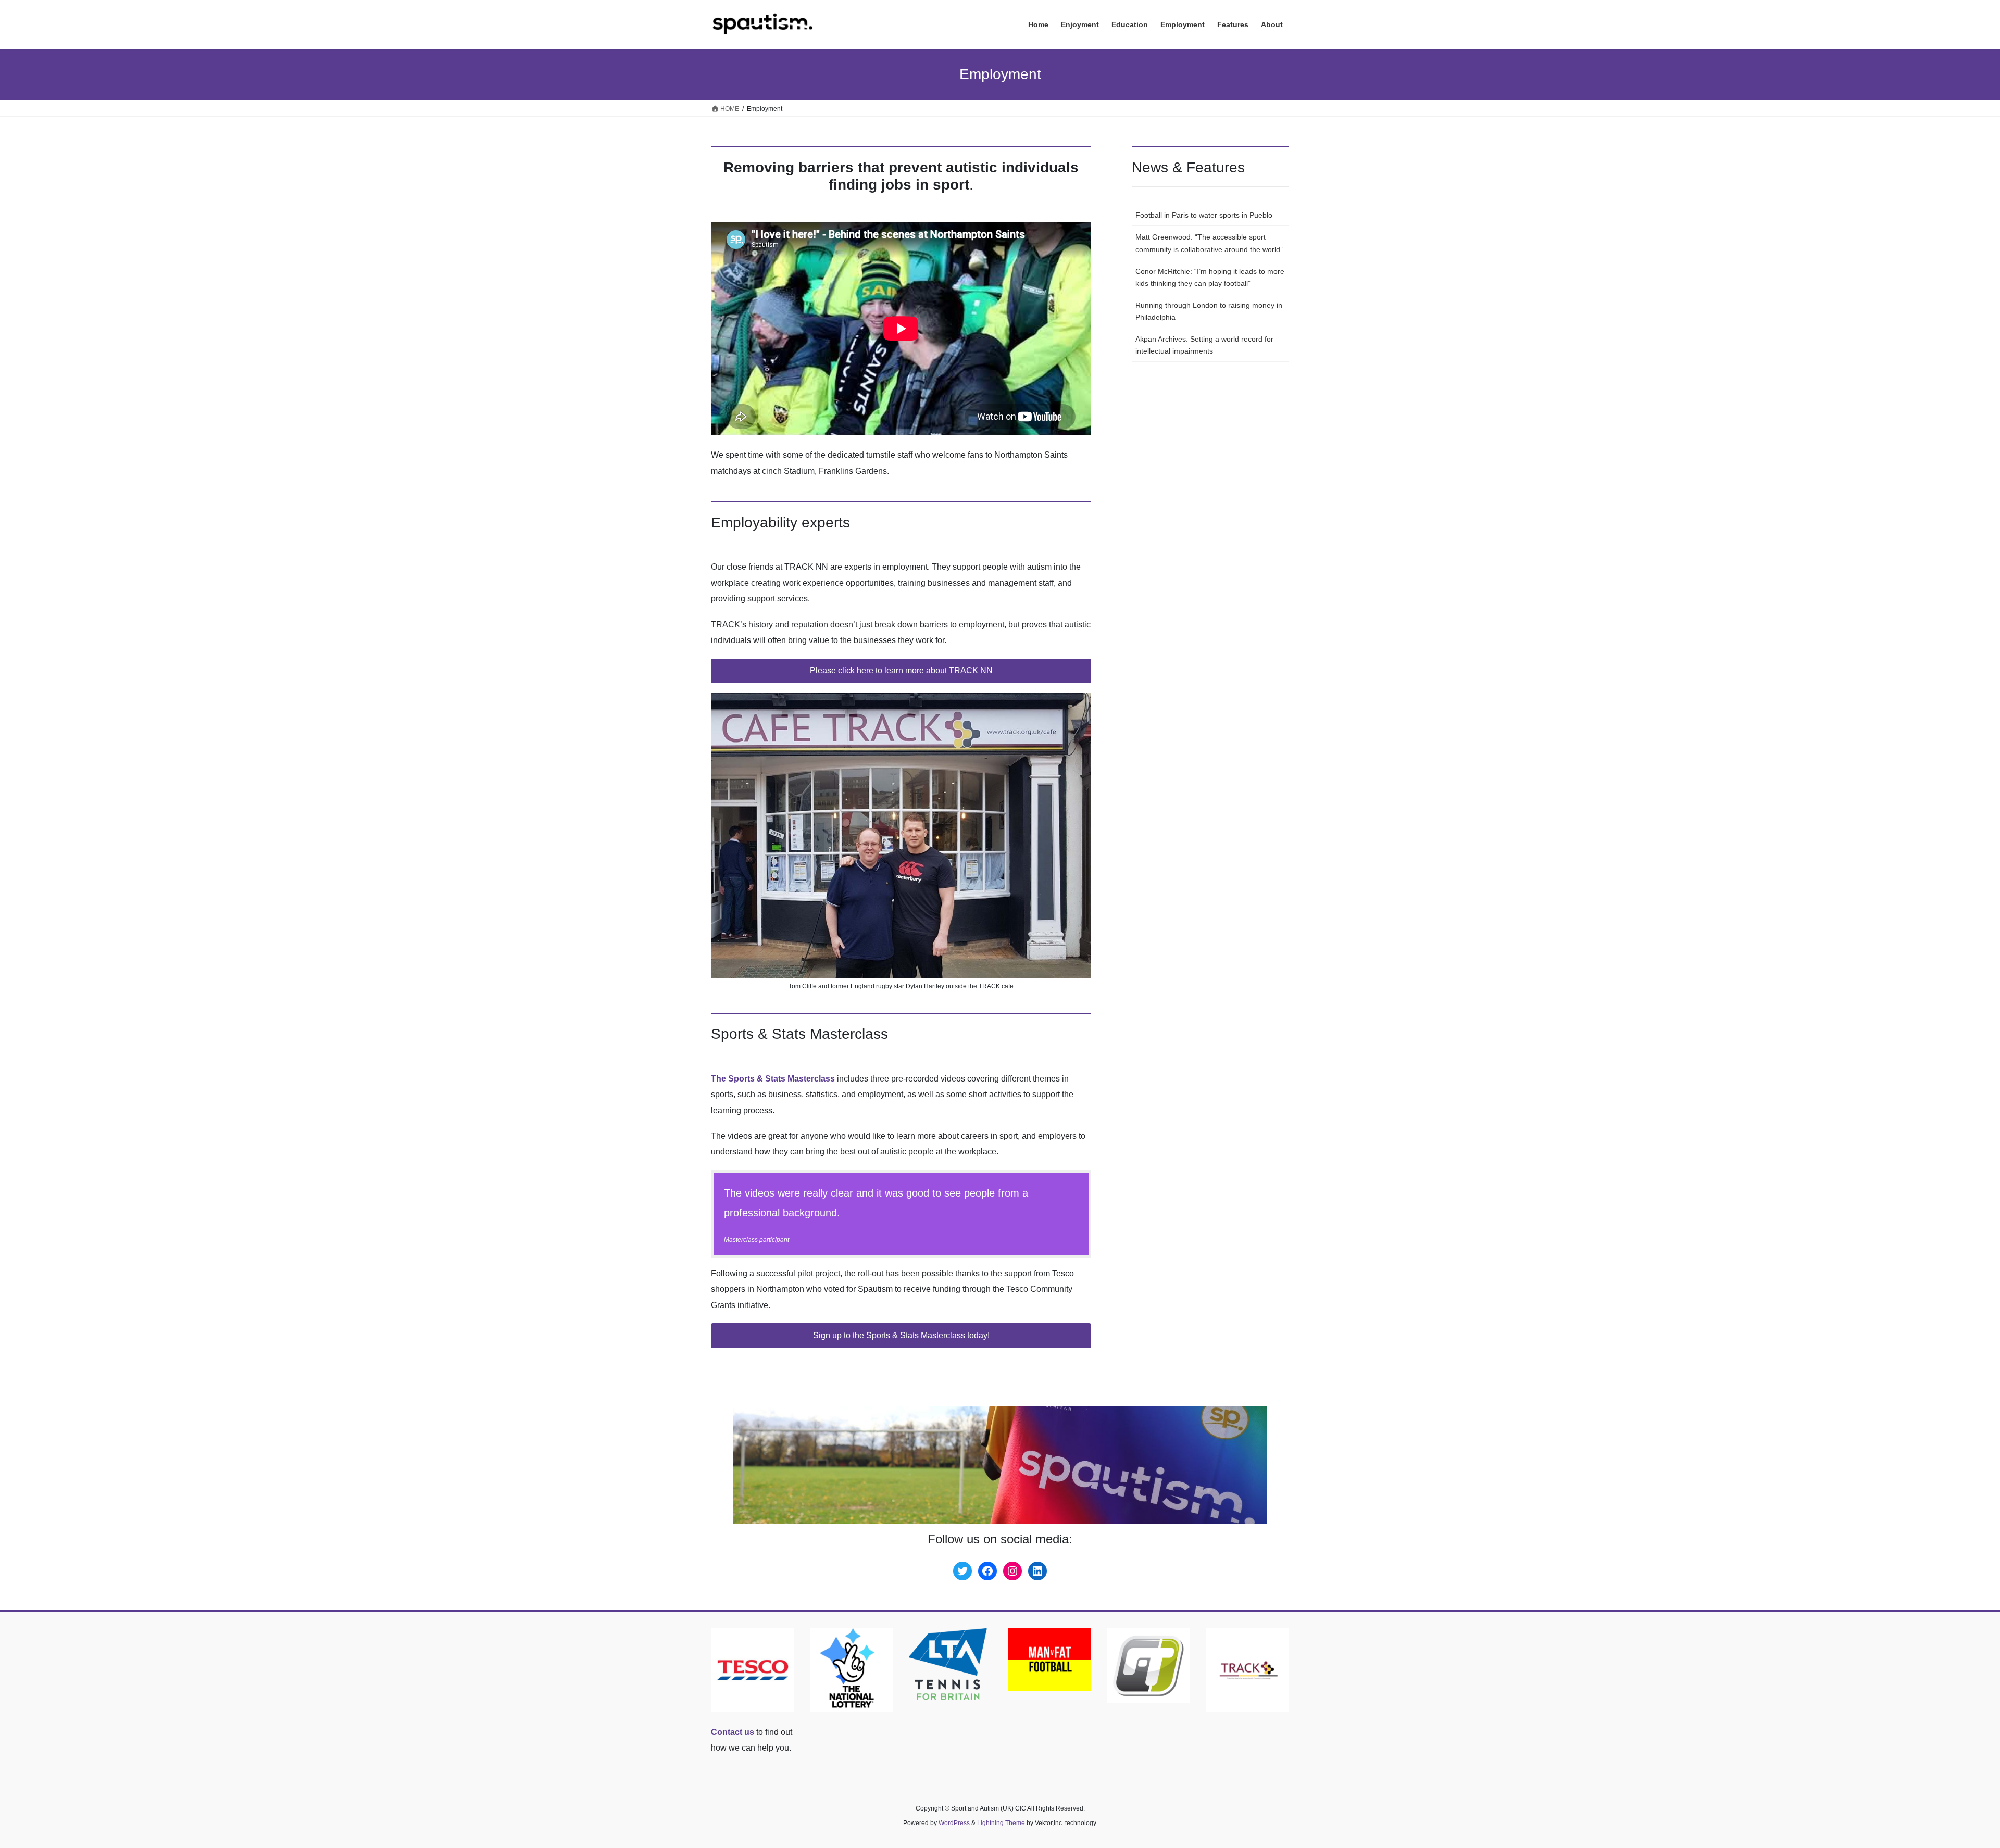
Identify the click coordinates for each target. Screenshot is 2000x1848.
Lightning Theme (1001, 1823)
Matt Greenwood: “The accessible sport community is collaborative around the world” (1209, 243)
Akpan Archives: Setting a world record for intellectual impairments (1204, 345)
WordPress (954, 1823)
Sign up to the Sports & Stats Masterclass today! (901, 1335)
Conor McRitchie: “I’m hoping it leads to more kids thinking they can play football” (1210, 277)
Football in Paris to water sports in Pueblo (1204, 215)
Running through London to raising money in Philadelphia (1209, 311)
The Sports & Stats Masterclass (773, 1079)
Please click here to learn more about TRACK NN (901, 670)
